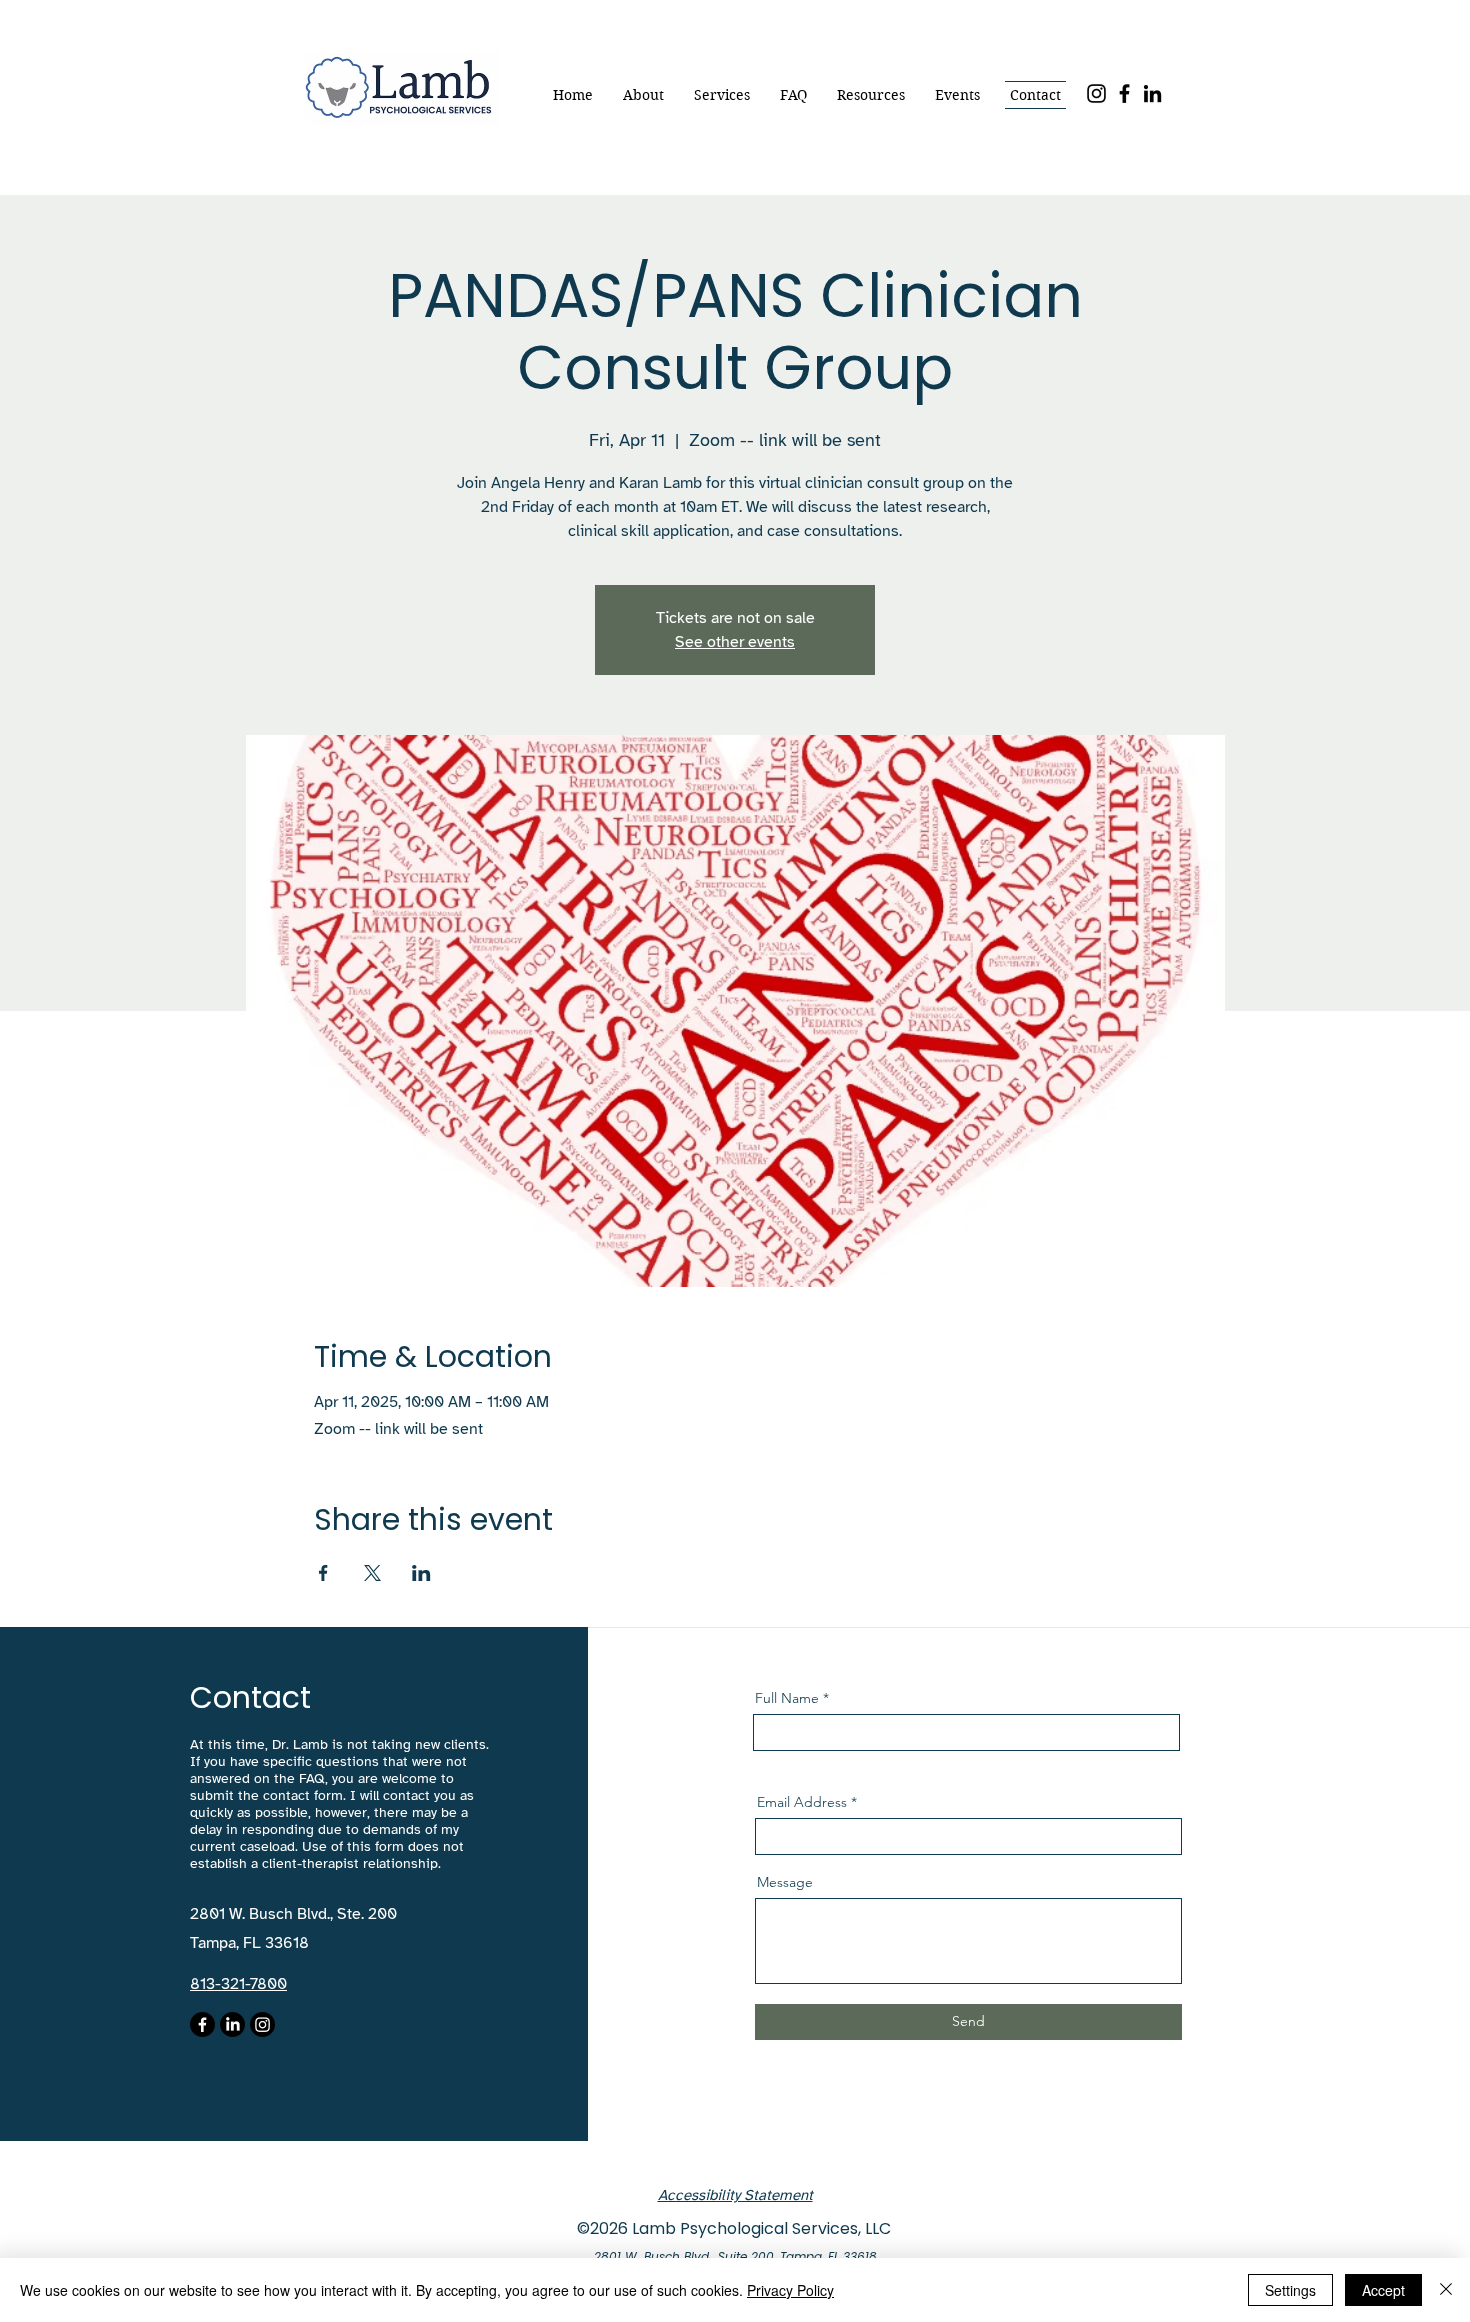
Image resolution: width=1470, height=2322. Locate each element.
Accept (1383, 2290)
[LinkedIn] (1152, 93)
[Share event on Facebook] (323, 1573)
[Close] (1446, 2290)
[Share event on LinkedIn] (421, 1573)
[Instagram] (1096, 93)
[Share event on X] (372, 1573)
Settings (1290, 2290)
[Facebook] (1124, 93)
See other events (735, 642)
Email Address (802, 1802)
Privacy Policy (790, 2290)
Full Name (787, 1698)
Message (785, 1882)
